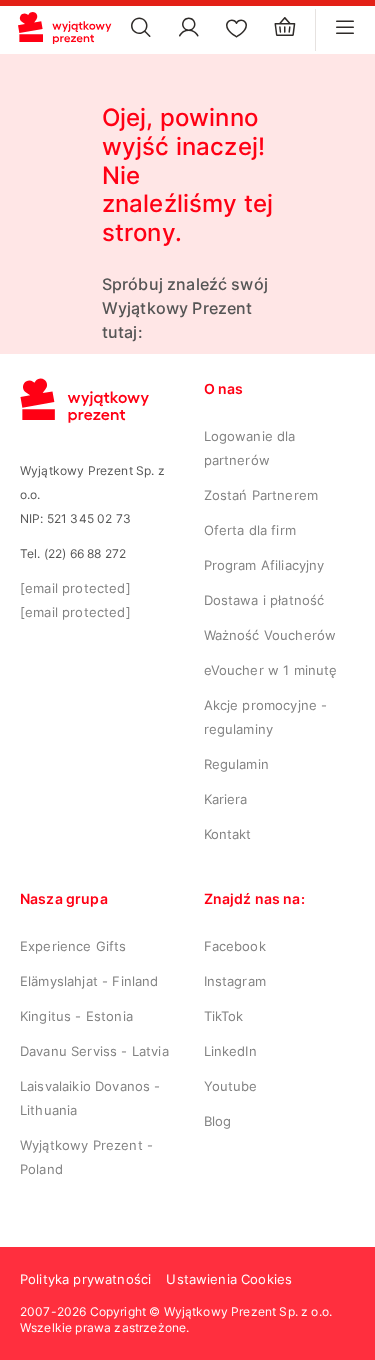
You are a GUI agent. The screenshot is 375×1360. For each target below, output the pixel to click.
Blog (218, 1121)
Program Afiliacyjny (264, 565)
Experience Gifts (73, 946)
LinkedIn (230, 1051)
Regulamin (236, 764)
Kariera (226, 799)
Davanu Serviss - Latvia (94, 1051)
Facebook (235, 946)
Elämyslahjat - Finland (89, 981)
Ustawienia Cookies (229, 1279)
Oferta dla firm (250, 530)
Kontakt (228, 834)
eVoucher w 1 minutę (271, 670)
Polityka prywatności (85, 1279)
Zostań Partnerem (261, 495)
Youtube (231, 1086)
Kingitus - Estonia (76, 1016)
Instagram (235, 981)
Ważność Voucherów (270, 635)
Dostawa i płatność (264, 600)
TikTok (224, 1016)
